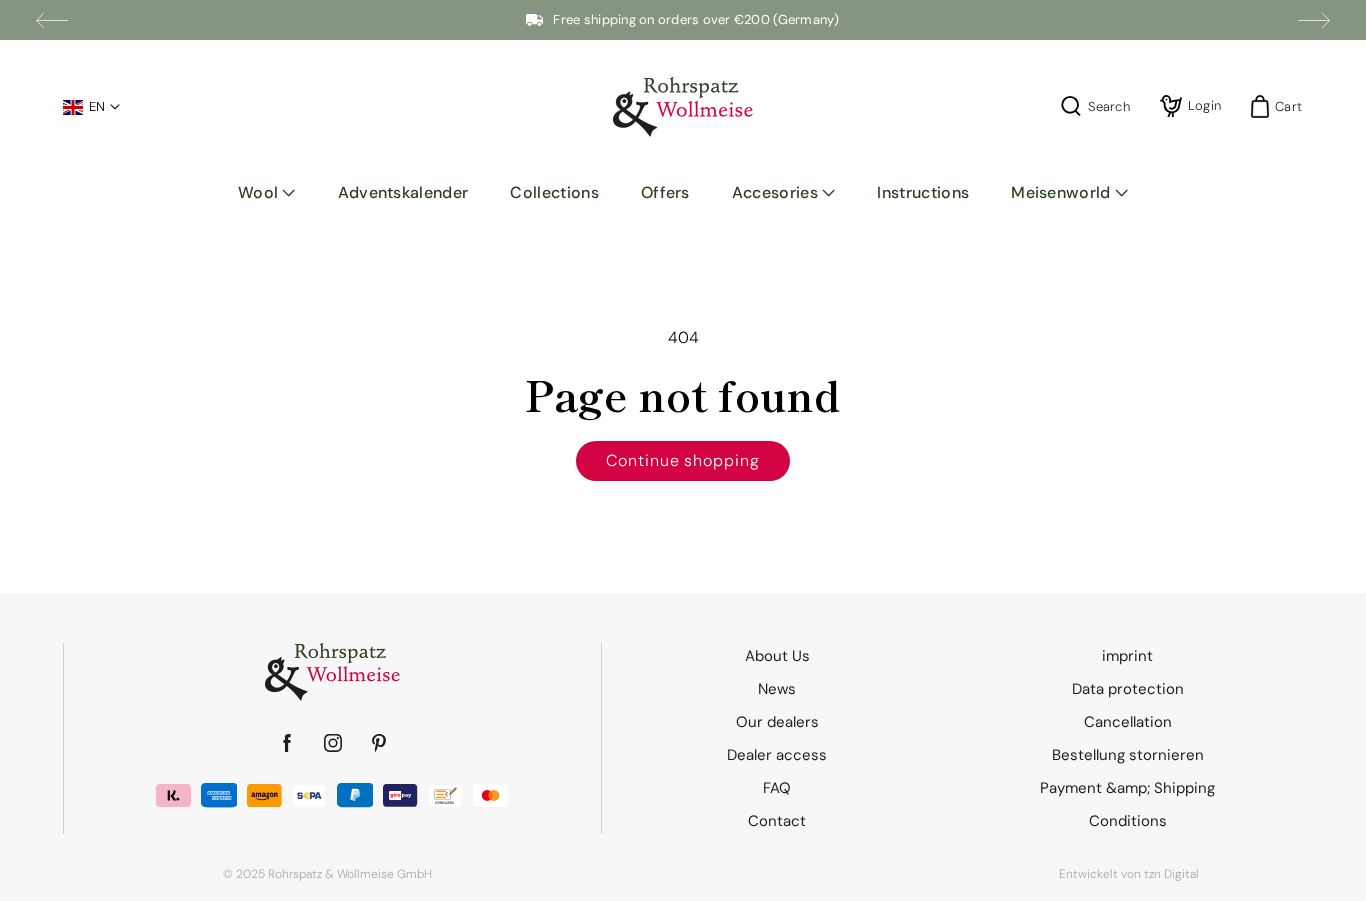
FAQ (777, 788)
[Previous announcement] (52, 20)
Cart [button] (1282, 106)
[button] (267, 193)
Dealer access (777, 755)
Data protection (1128, 689)
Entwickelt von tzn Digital (1129, 874)
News (777, 689)
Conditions (1128, 821)
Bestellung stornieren (1128, 755)
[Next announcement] (1314, 20)
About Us (777, 656)
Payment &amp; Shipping (1127, 788)
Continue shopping (683, 460)
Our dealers (777, 722)
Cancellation (1128, 722)
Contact (777, 821)
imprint (1127, 656)
